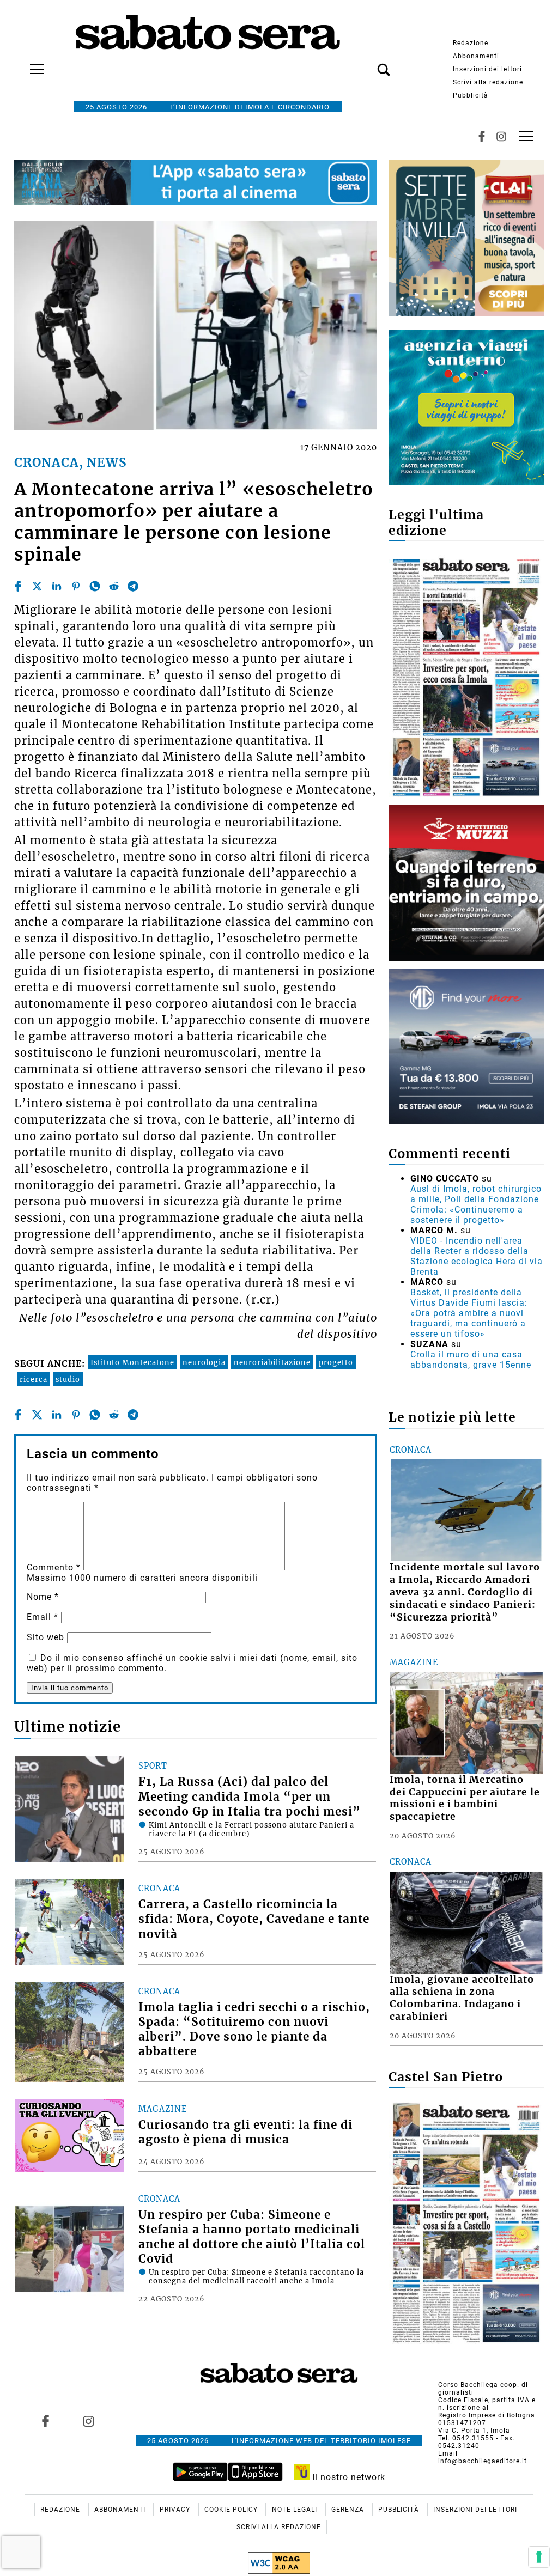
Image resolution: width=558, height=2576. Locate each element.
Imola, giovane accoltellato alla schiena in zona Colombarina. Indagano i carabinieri (462, 1998)
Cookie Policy (232, 2510)
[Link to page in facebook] (45, 2421)
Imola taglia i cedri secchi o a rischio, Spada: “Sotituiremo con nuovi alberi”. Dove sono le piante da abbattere (254, 2029)
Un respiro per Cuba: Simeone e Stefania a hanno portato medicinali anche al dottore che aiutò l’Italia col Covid (252, 2237)
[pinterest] (76, 586)
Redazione (471, 43)
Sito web (46, 1637)
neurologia (204, 1362)
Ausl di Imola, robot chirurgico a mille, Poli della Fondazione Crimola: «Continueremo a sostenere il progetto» (476, 1204)
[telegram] (133, 586)
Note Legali (296, 2510)
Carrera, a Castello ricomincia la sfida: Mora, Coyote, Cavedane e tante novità (254, 1919)
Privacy (176, 2510)
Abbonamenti (476, 56)
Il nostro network (347, 2477)
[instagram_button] (501, 136)
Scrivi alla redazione (488, 82)
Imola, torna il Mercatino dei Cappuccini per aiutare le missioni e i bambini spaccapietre (465, 1798)
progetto (336, 1362)
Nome (43, 1597)
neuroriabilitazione (272, 1362)
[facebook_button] (482, 136)
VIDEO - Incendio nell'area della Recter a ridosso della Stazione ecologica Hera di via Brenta (477, 1256)
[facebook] (18, 586)
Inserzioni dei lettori (487, 69)
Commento (54, 1567)
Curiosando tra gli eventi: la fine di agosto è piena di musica (245, 2132)
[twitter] (37, 586)
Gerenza (349, 2510)
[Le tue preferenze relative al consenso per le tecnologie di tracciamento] (539, 2557)
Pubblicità (471, 95)
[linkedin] (57, 586)
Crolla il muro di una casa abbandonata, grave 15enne (471, 1360)
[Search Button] (367, 64)
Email (43, 1617)
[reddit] (114, 586)
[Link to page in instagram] (88, 2421)
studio (68, 1379)
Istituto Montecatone (132, 1362)
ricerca (34, 1379)
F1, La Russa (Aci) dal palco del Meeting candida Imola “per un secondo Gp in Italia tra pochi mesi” (250, 1796)
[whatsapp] (95, 586)
